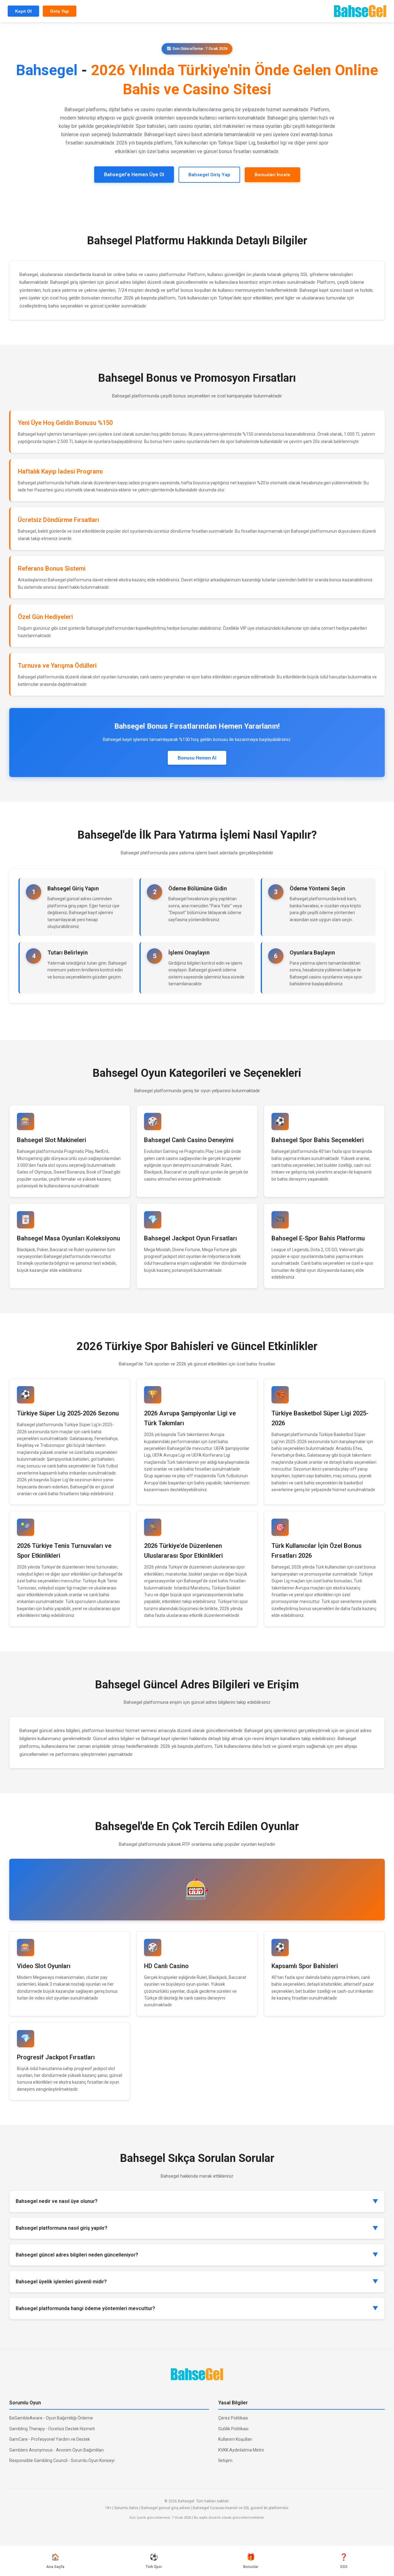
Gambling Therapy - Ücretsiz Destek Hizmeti (52, 2429)
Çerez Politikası (233, 2418)
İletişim (225, 2460)
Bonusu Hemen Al (197, 758)
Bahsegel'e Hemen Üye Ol (134, 175)
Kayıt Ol (23, 11)
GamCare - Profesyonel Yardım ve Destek (50, 2439)
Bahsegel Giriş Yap (209, 175)
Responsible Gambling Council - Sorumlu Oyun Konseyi (62, 2460)
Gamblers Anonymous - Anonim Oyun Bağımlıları (56, 2450)
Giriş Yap (60, 11)
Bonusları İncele (272, 175)
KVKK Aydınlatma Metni (241, 2450)
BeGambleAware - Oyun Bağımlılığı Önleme (51, 2418)
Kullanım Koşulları (235, 2439)
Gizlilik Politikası (233, 2429)
